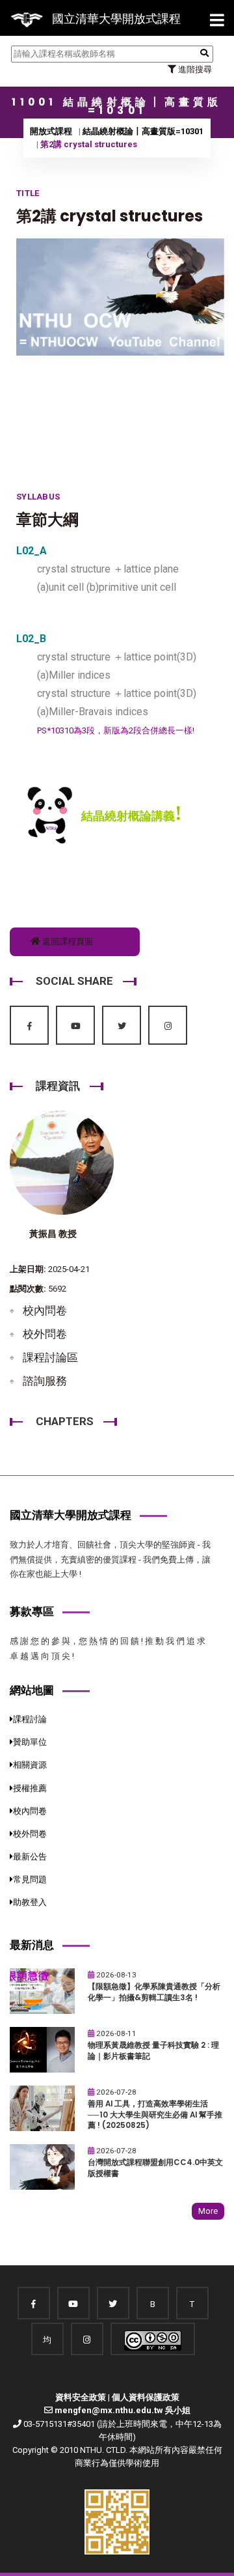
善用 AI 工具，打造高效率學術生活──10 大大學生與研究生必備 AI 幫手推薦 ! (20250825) (155, 2115)
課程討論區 (50, 1357)
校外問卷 (45, 1334)
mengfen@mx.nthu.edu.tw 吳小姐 (123, 2410)
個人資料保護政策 (146, 2397)
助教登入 (30, 1902)
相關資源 (30, 1765)
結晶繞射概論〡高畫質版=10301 (143, 131)
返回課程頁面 (67, 941)
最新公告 (30, 1857)
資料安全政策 (81, 2397)
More (208, 2211)
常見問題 (30, 1879)
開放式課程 (51, 131)
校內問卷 (45, 1310)
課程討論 (30, 1719)
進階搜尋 (194, 69)
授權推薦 (30, 1788)
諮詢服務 (45, 1381)
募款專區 (32, 1611)
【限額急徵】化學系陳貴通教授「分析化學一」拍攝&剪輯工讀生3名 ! (154, 1992)
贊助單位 (30, 1742)
